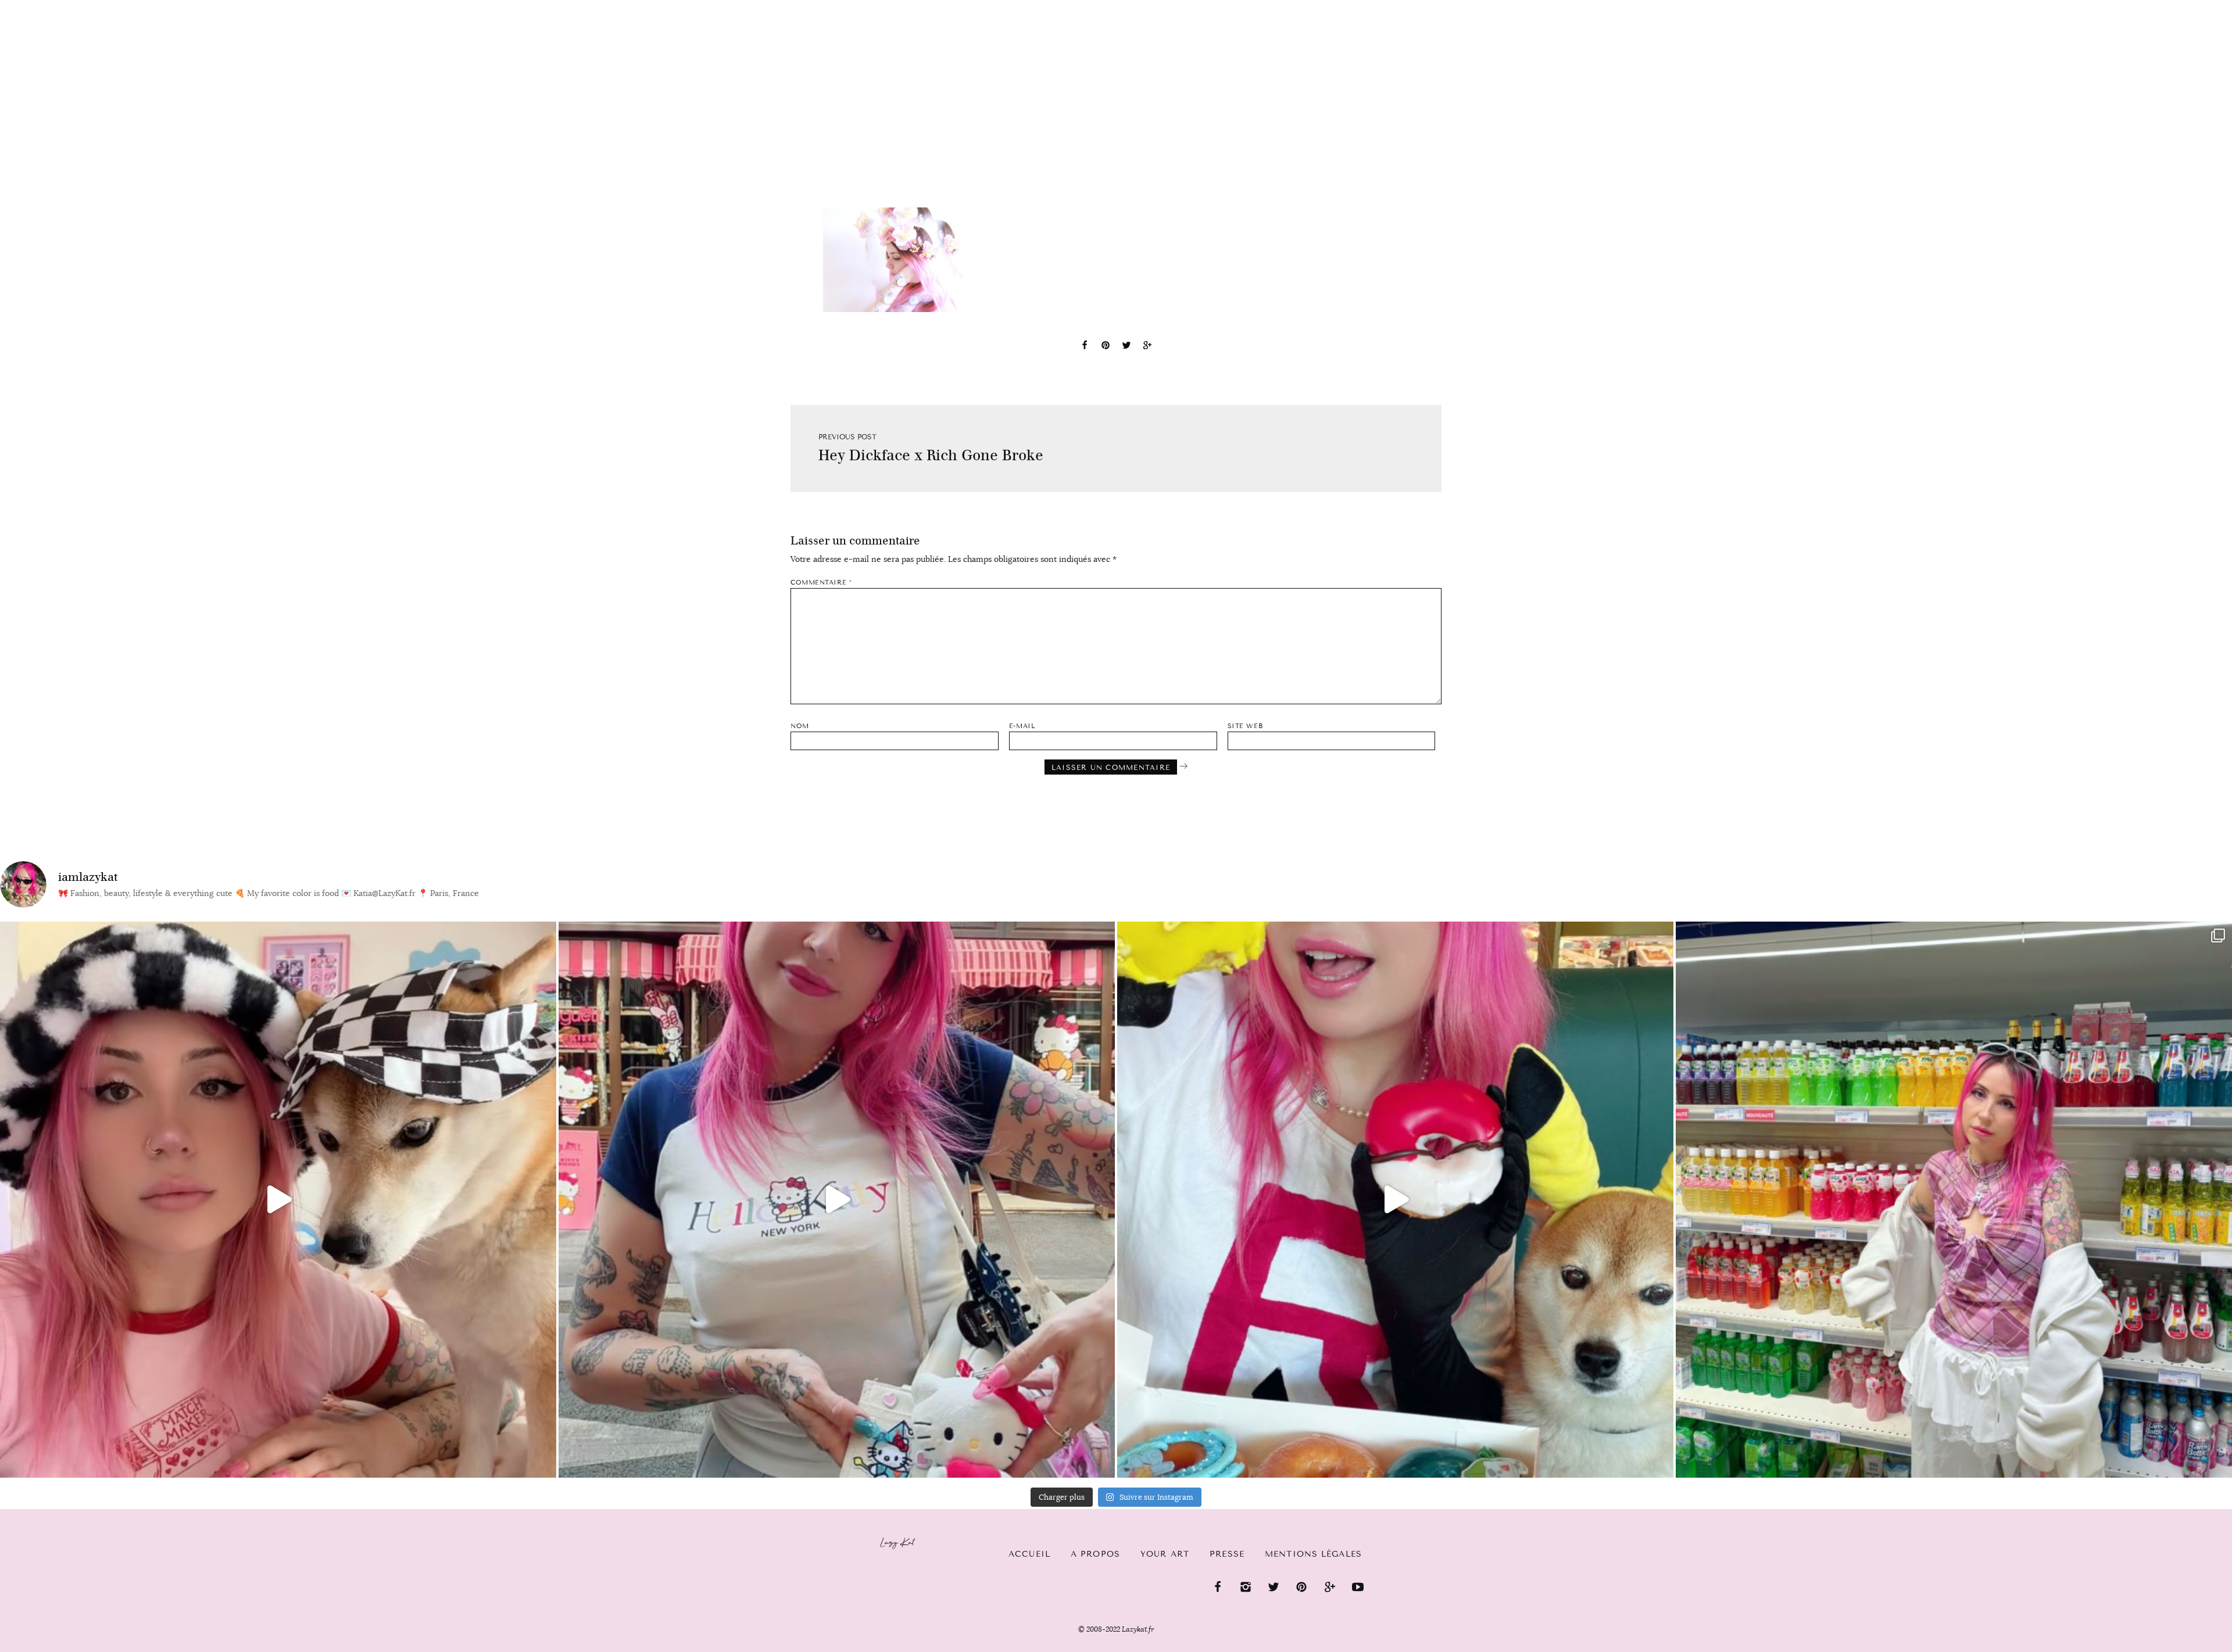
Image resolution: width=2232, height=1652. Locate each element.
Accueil (44, 6)
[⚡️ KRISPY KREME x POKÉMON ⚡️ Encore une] (1395, 1200)
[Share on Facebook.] (1085, 347)
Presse (2157, 6)
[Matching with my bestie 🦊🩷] (278, 1200)
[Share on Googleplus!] (1147, 347)
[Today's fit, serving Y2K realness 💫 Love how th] (1954, 1200)
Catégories (118, 7)
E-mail (1022, 726)
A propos (1095, 1554)
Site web (1245, 726)
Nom (800, 726)
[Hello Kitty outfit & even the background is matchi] (837, 1200)
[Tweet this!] (1126, 347)
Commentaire (821, 583)
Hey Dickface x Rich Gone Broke (931, 455)
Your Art (1165, 1554)
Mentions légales (1313, 1554)
